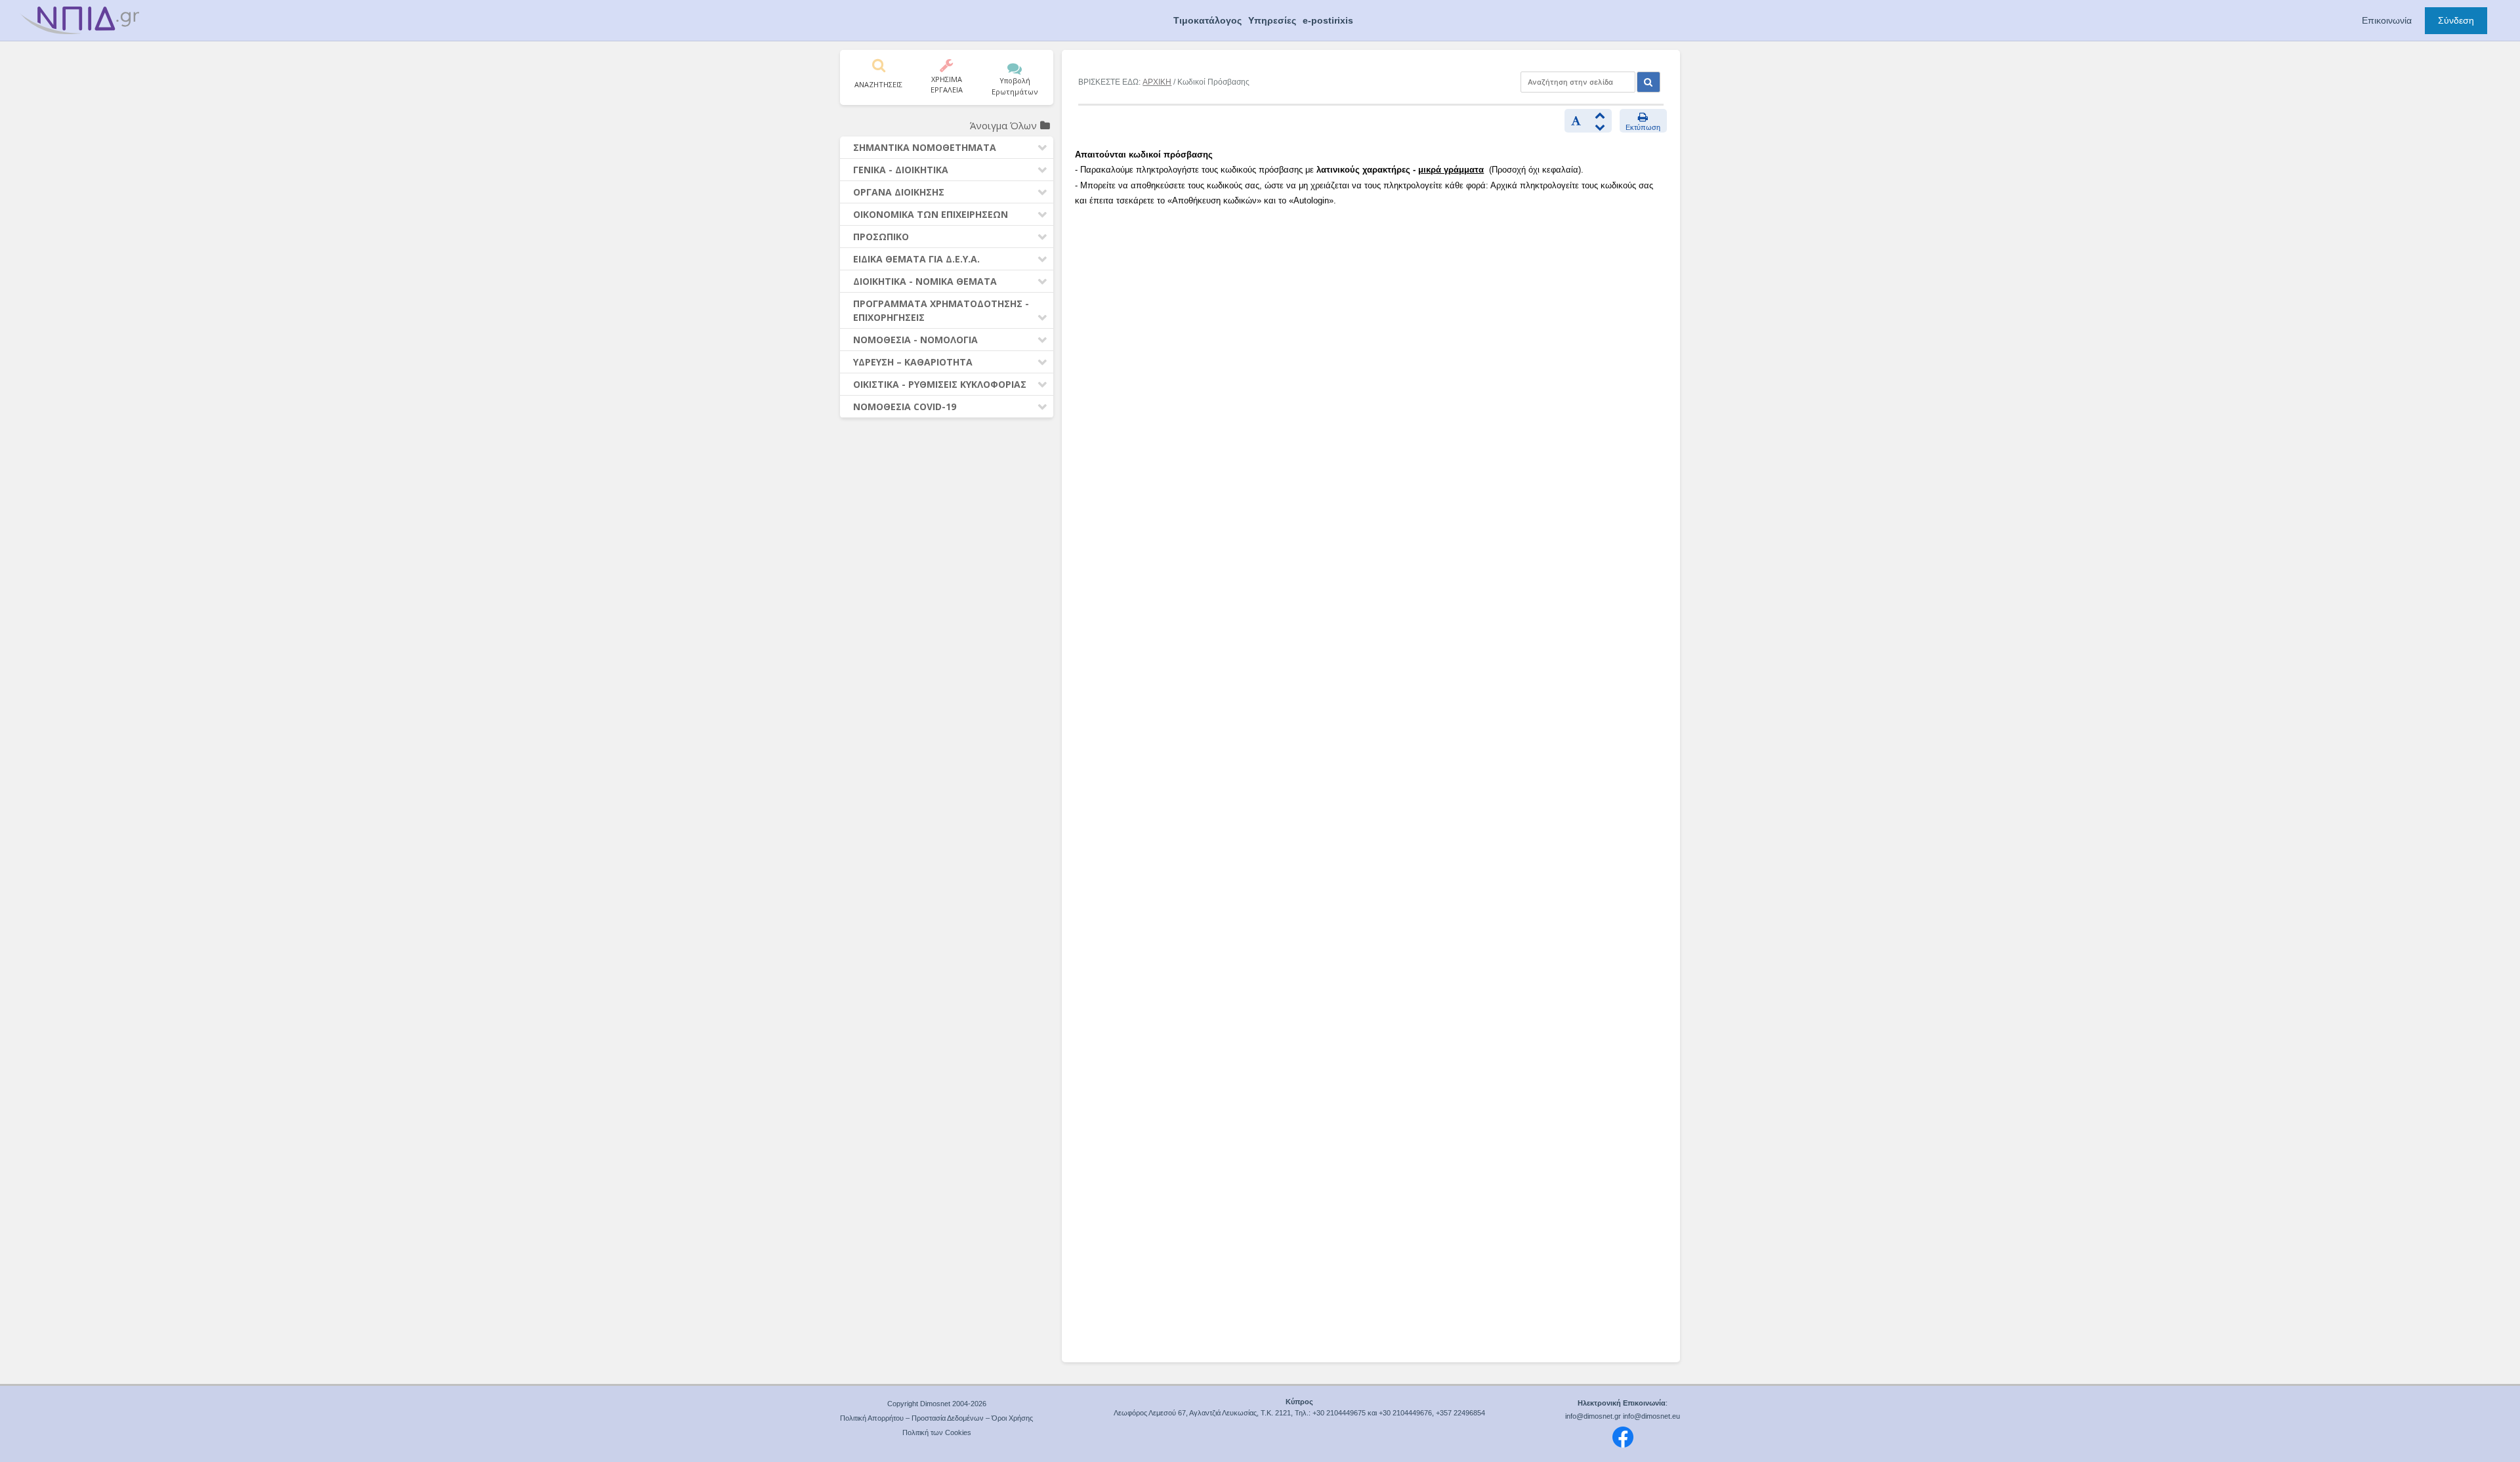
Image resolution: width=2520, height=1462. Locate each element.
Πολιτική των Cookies (937, 1432)
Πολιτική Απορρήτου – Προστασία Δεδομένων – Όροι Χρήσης (936, 1418)
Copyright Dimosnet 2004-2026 (937, 1404)
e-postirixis (1328, 20)
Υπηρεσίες (1272, 20)
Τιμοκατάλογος (1207, 20)
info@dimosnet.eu (1651, 1416)
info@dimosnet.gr (1593, 1416)
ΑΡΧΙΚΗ (1157, 82)
